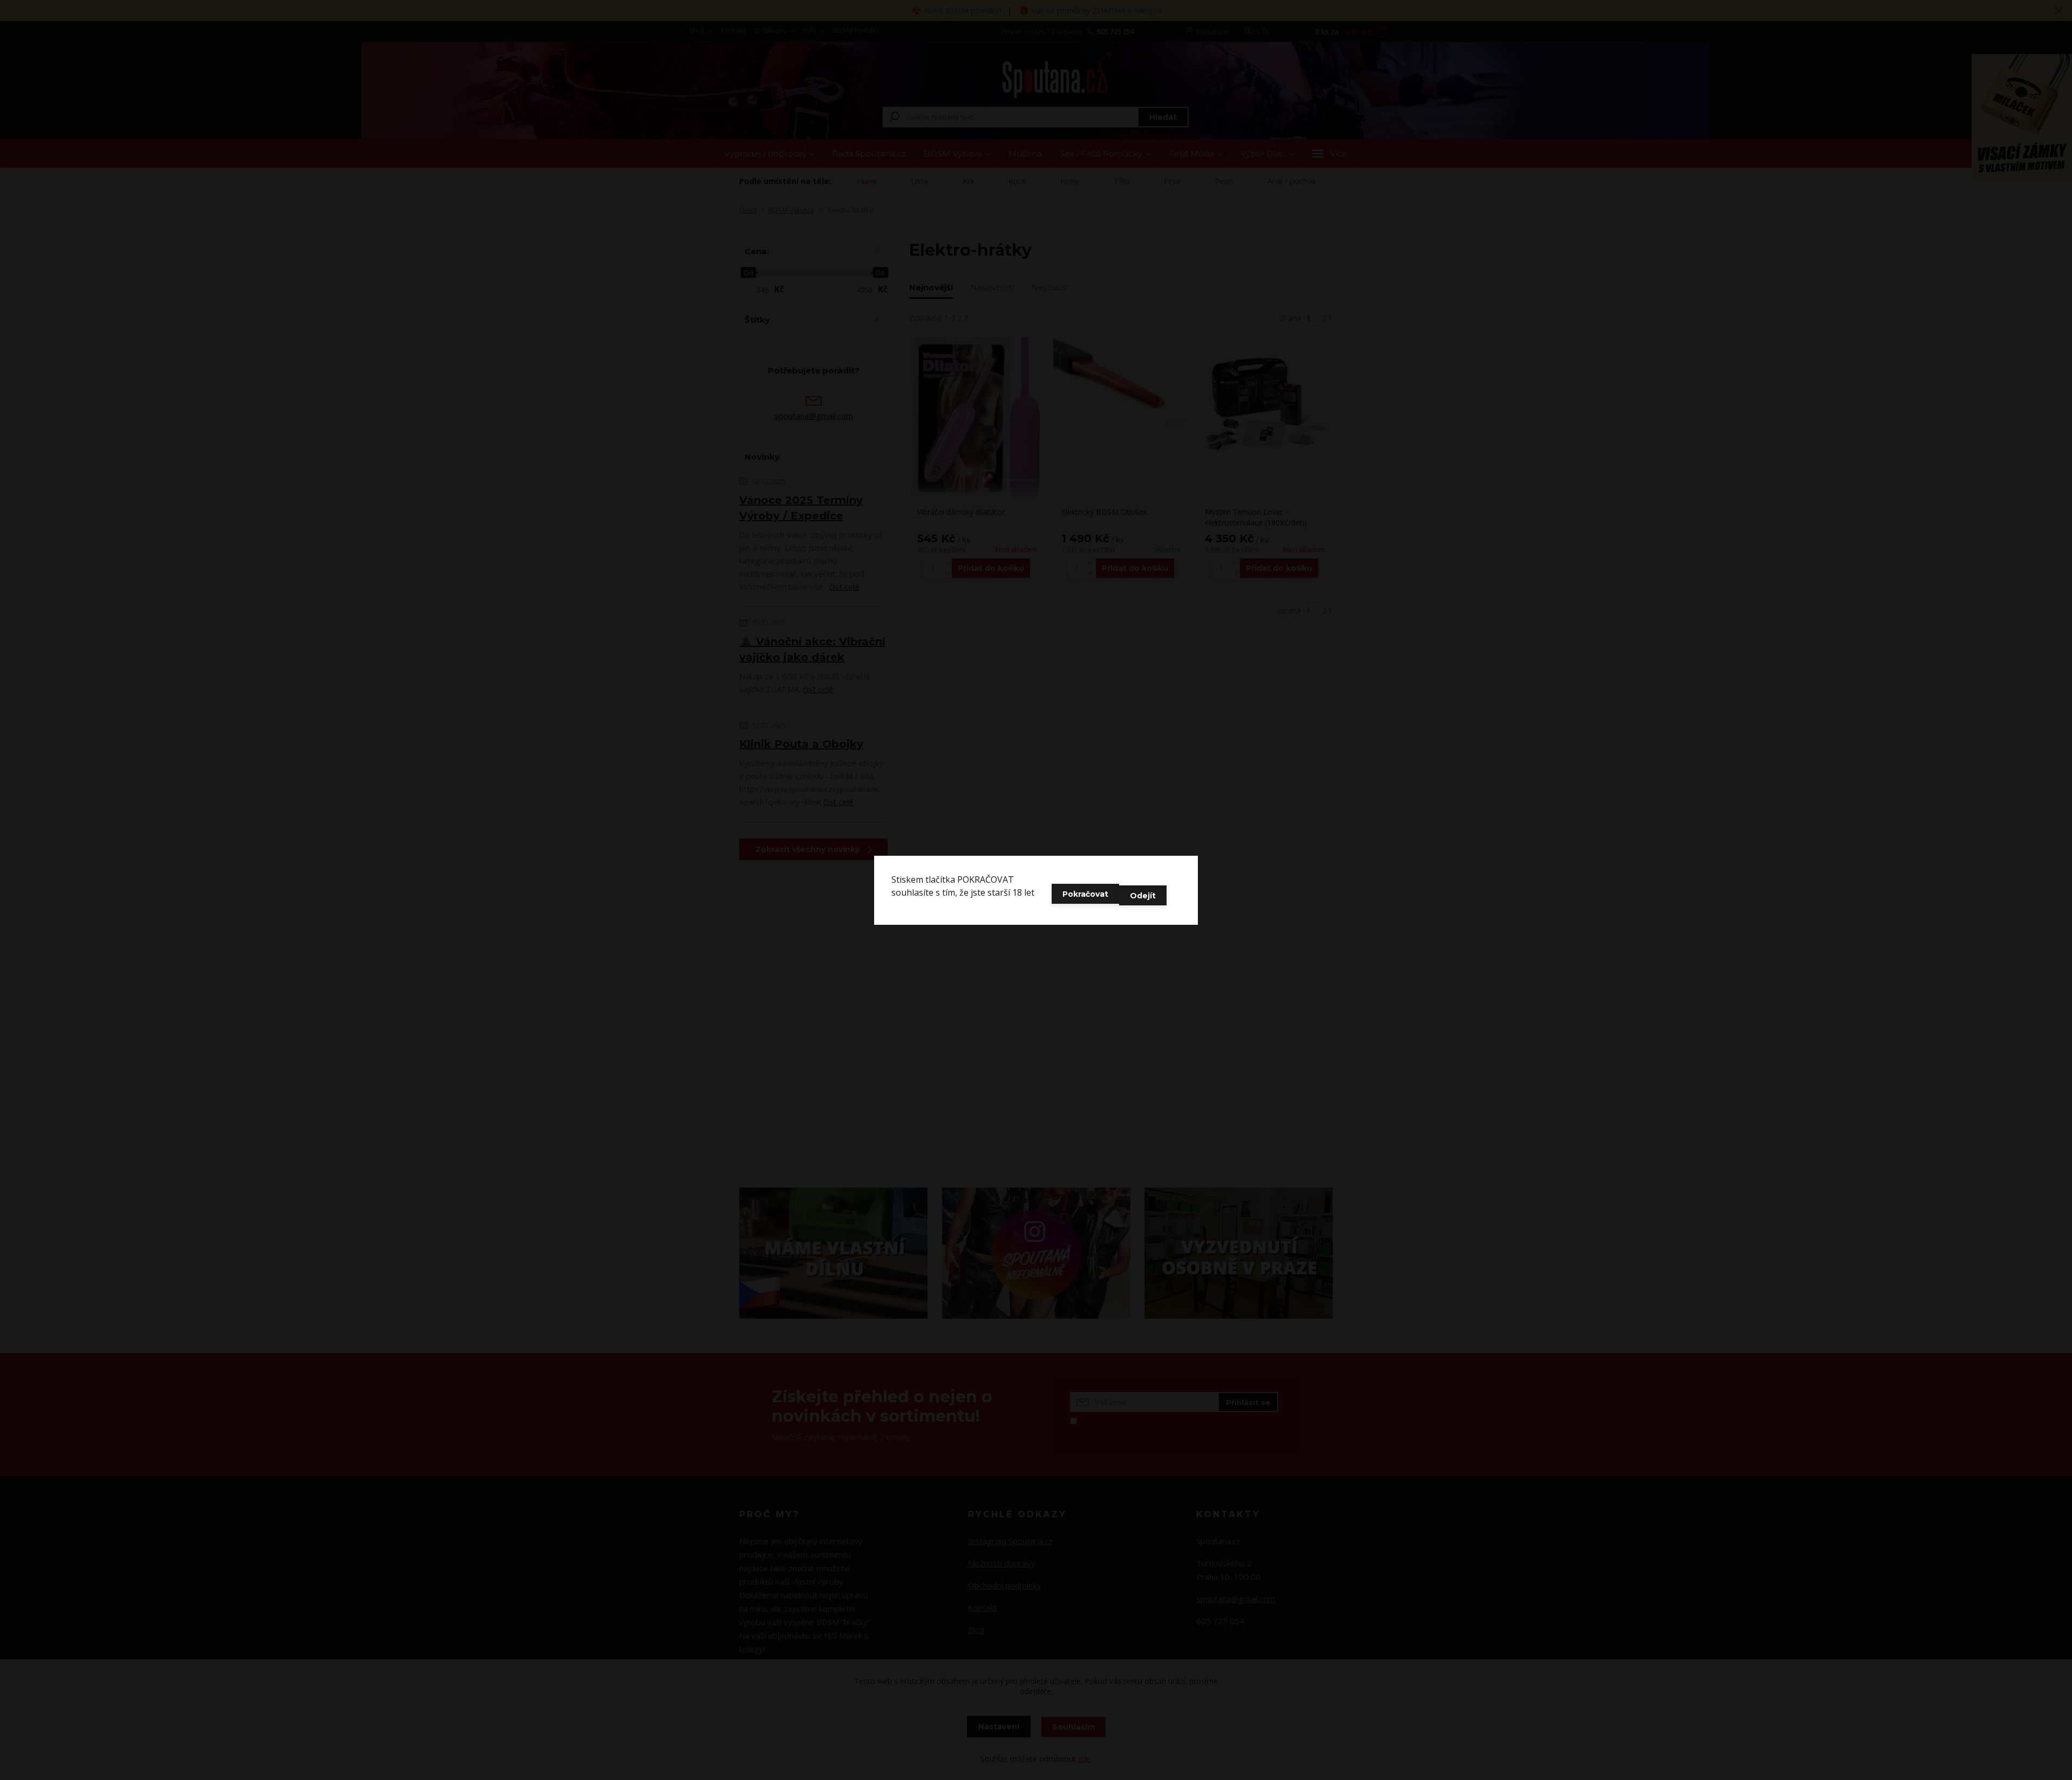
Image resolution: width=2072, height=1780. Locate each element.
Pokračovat (1085, 894)
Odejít (1143, 896)
